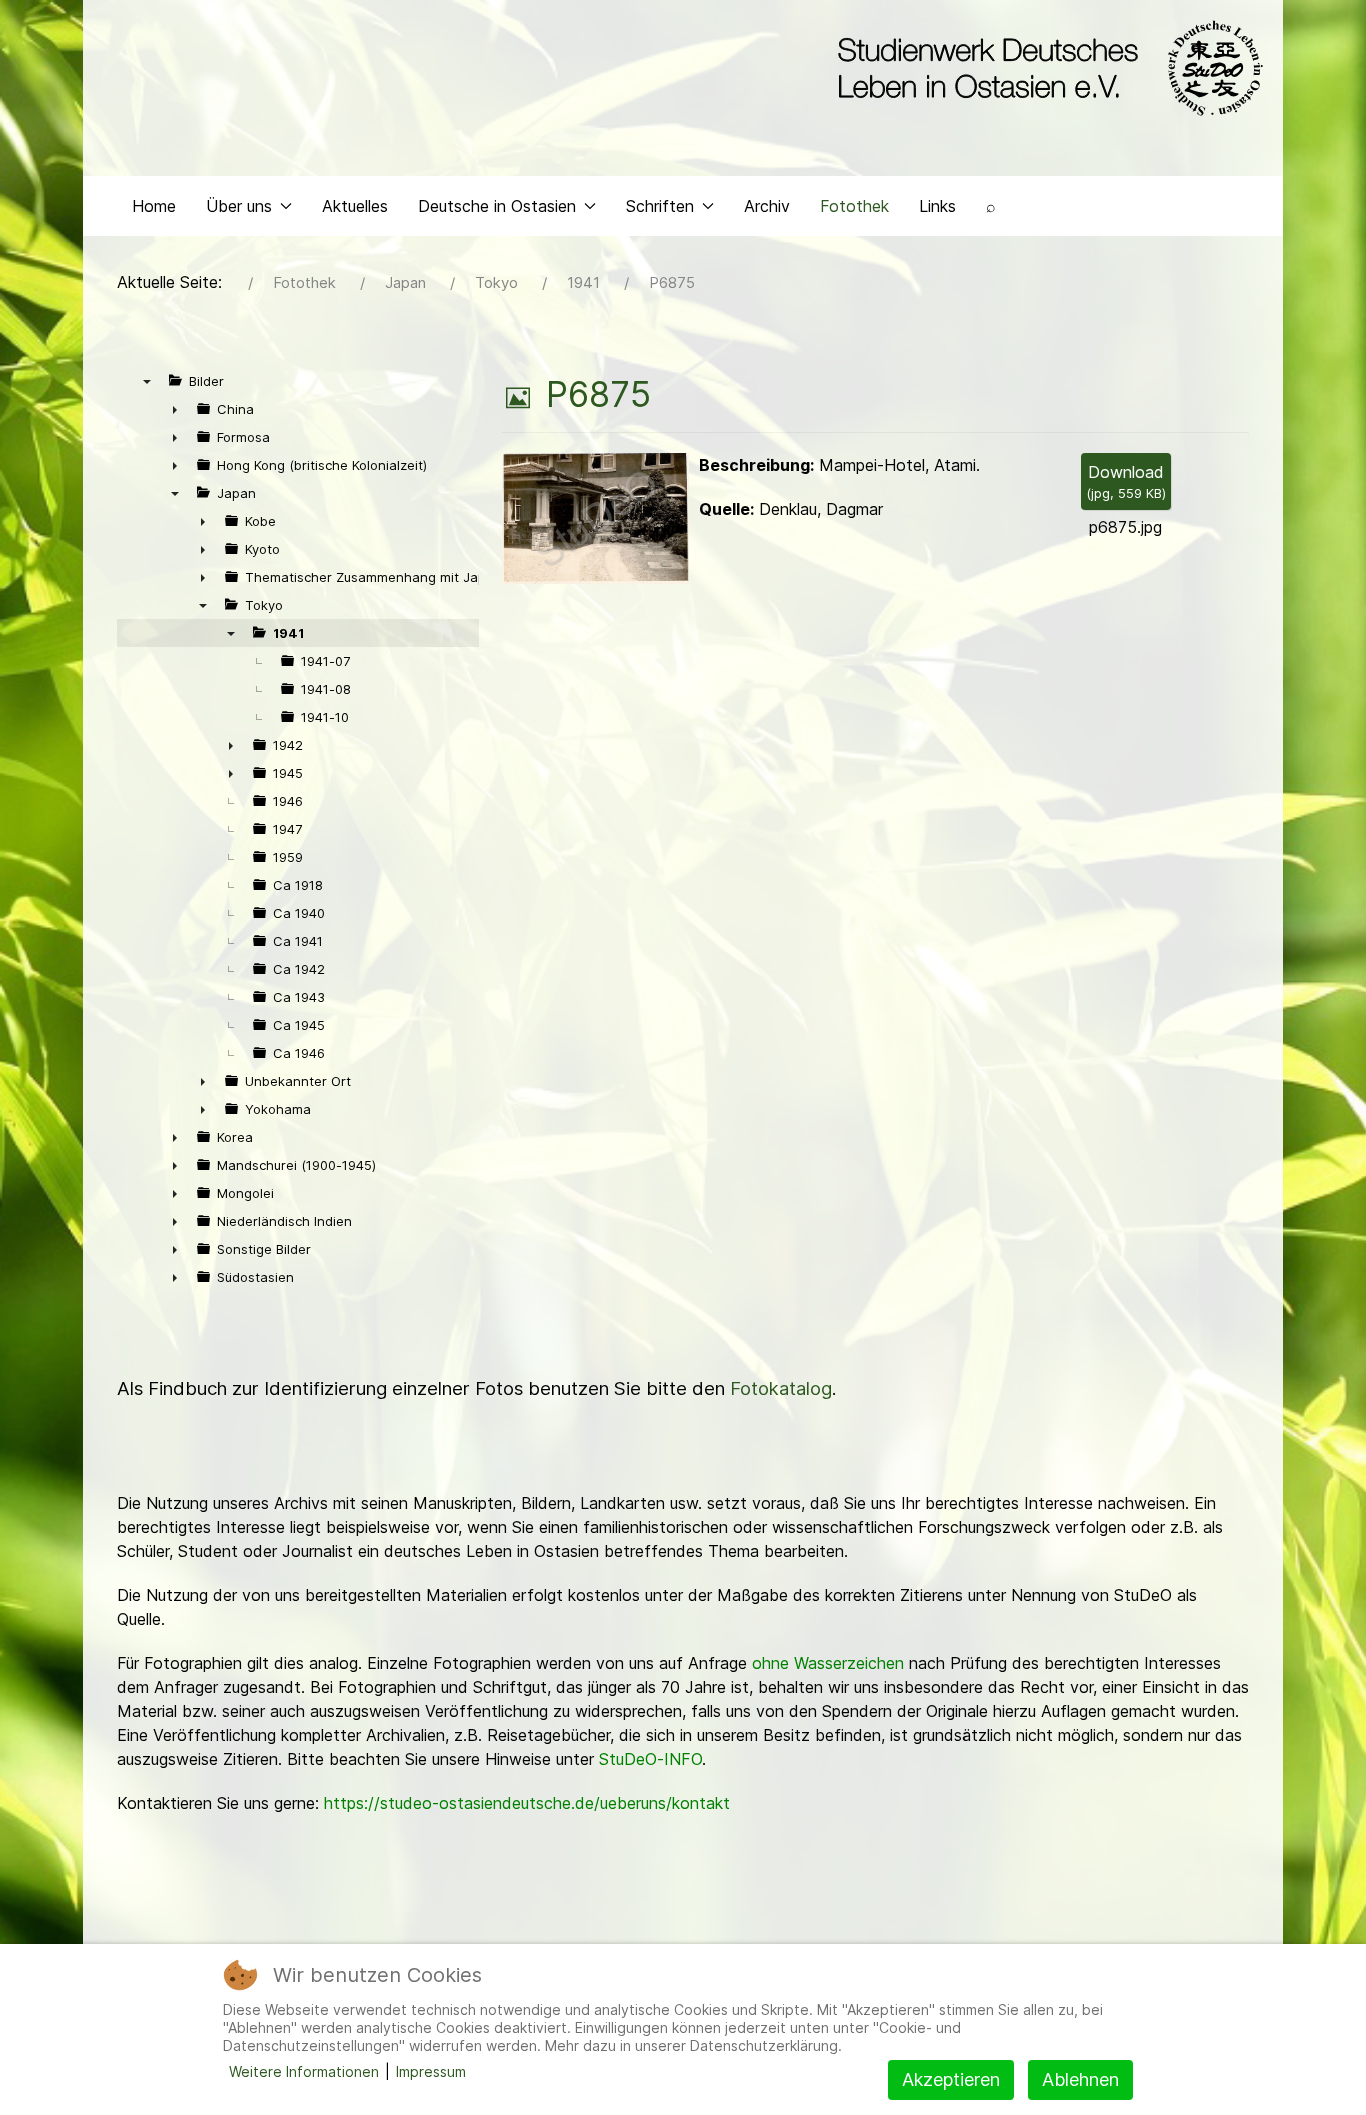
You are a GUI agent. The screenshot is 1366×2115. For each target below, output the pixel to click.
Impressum (431, 2071)
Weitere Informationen (304, 2071)
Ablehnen (1080, 2079)
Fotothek (854, 206)
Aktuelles (355, 206)
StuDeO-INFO (650, 1759)
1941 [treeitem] (288, 633)
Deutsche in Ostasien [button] (497, 206)
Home (154, 206)
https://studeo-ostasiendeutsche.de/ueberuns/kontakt (527, 1803)
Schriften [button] (660, 206)
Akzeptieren (951, 2079)
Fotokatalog (781, 1388)
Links (937, 206)
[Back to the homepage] (1045, 68)
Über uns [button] (239, 206)
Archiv (767, 206)
